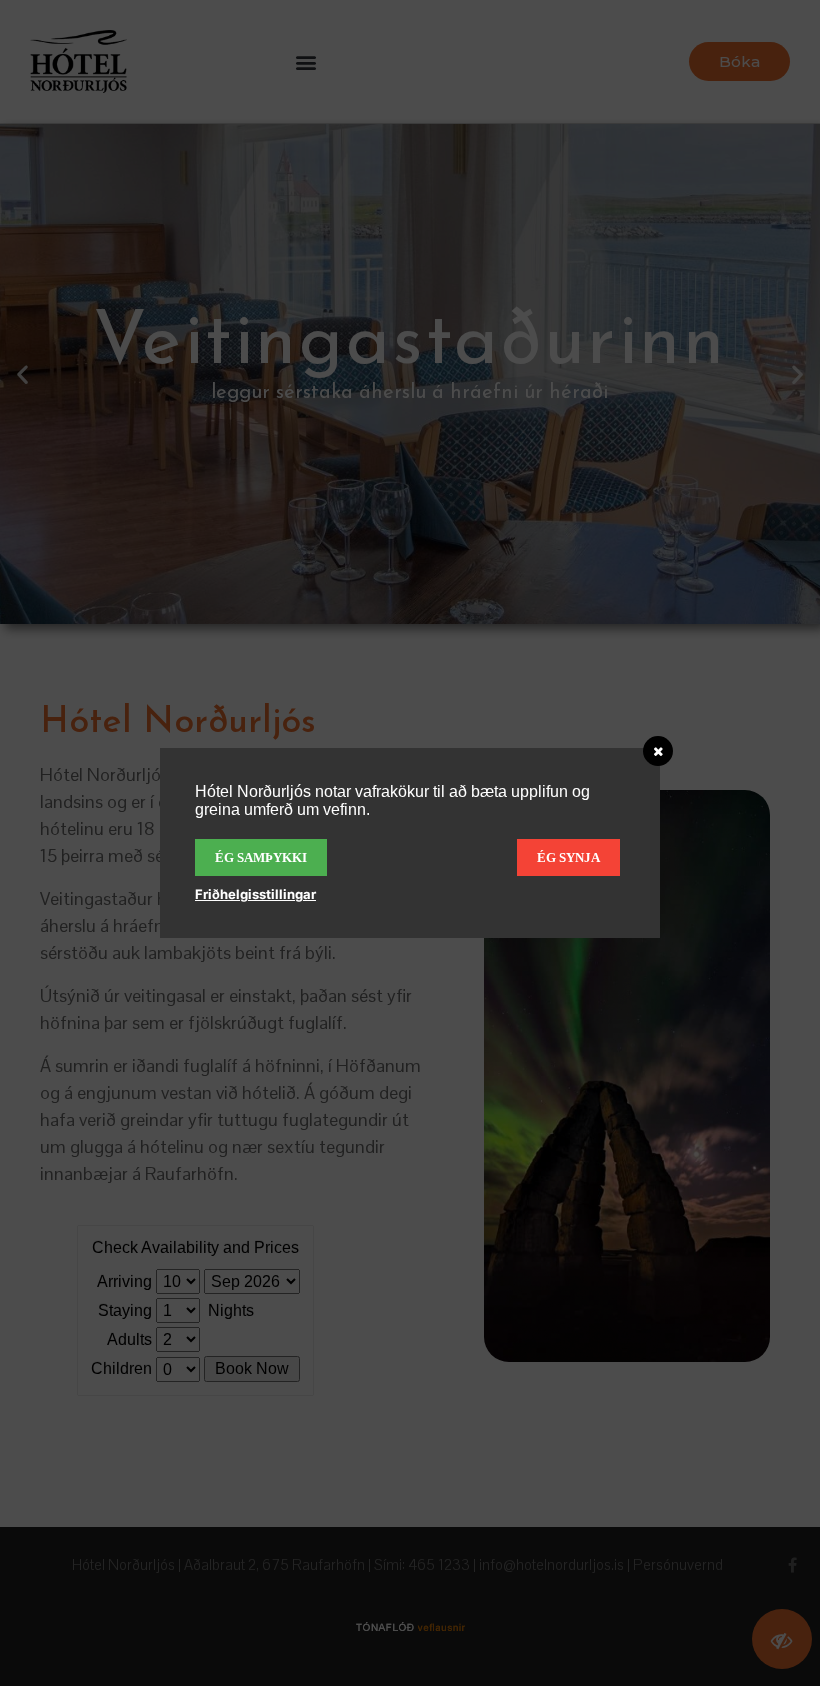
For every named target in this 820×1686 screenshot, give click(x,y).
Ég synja (568, 857)
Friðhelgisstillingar (255, 894)
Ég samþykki (261, 857)
